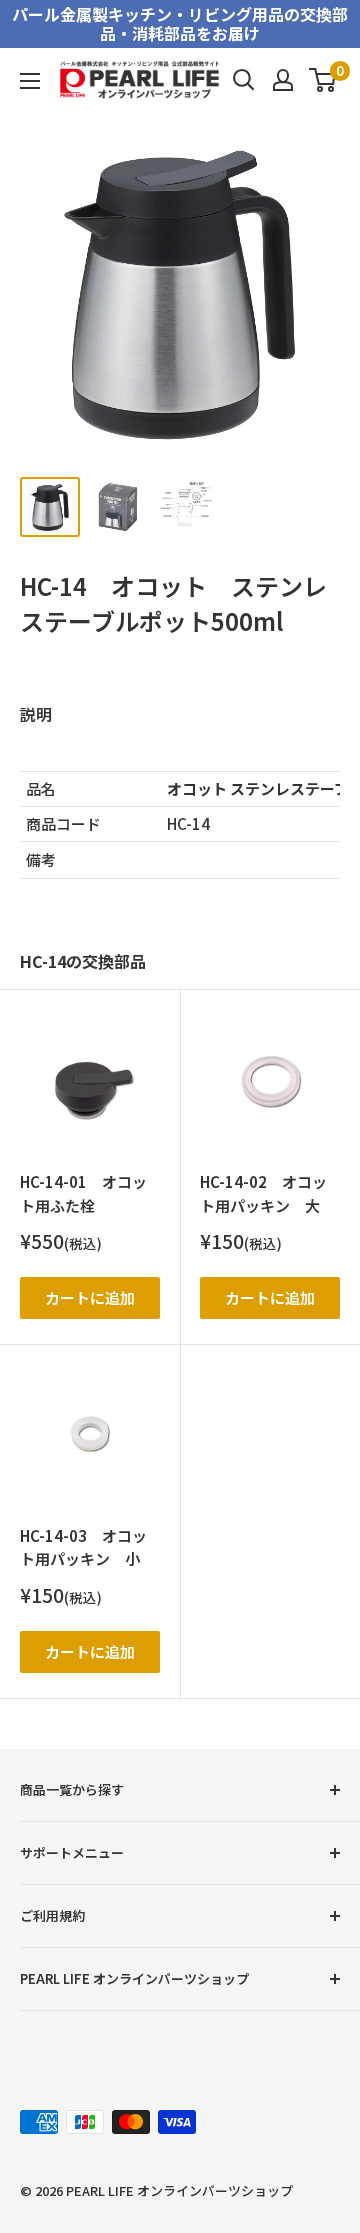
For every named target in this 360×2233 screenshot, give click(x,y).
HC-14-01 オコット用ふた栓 (83, 1193)
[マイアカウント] (283, 80)
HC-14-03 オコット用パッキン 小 (83, 1547)
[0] (323, 80)
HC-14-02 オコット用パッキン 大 (263, 1193)
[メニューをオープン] (30, 81)
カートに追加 (90, 1297)
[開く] (244, 80)
